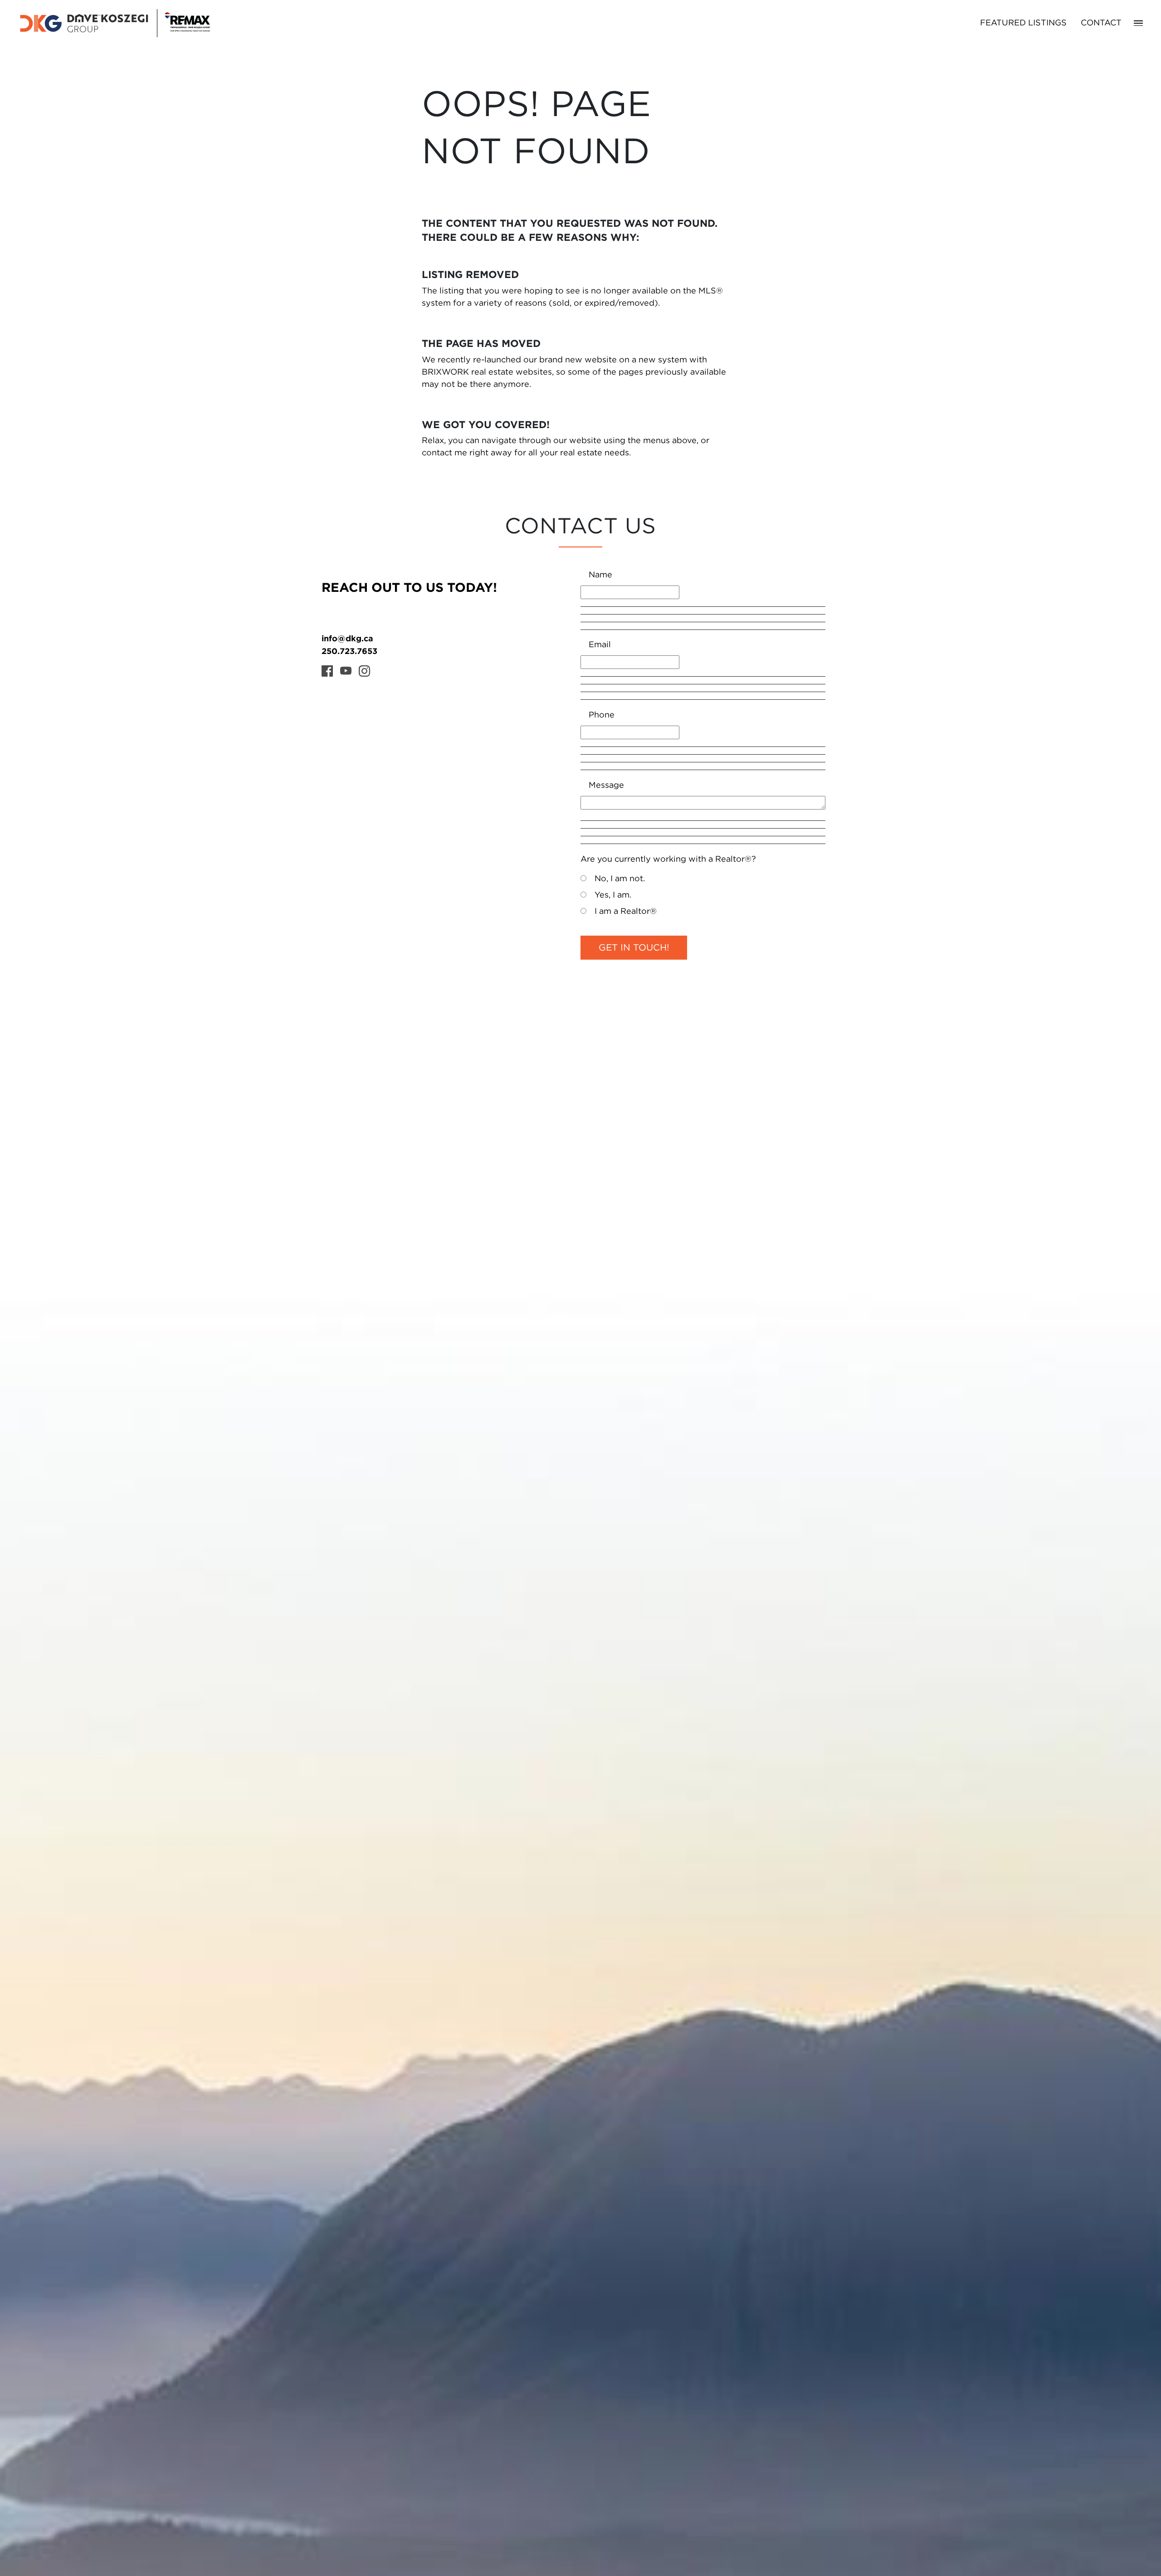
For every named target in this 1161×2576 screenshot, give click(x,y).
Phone (602, 715)
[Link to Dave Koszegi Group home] (114, 23)
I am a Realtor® (626, 912)
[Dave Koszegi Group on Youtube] (346, 671)
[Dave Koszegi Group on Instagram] (364, 671)
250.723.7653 (349, 651)
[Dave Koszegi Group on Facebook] (327, 671)
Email (600, 645)
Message (606, 785)
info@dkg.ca (347, 638)
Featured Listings (1023, 23)
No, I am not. (620, 879)
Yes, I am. (613, 895)
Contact (1101, 23)
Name (600, 575)
